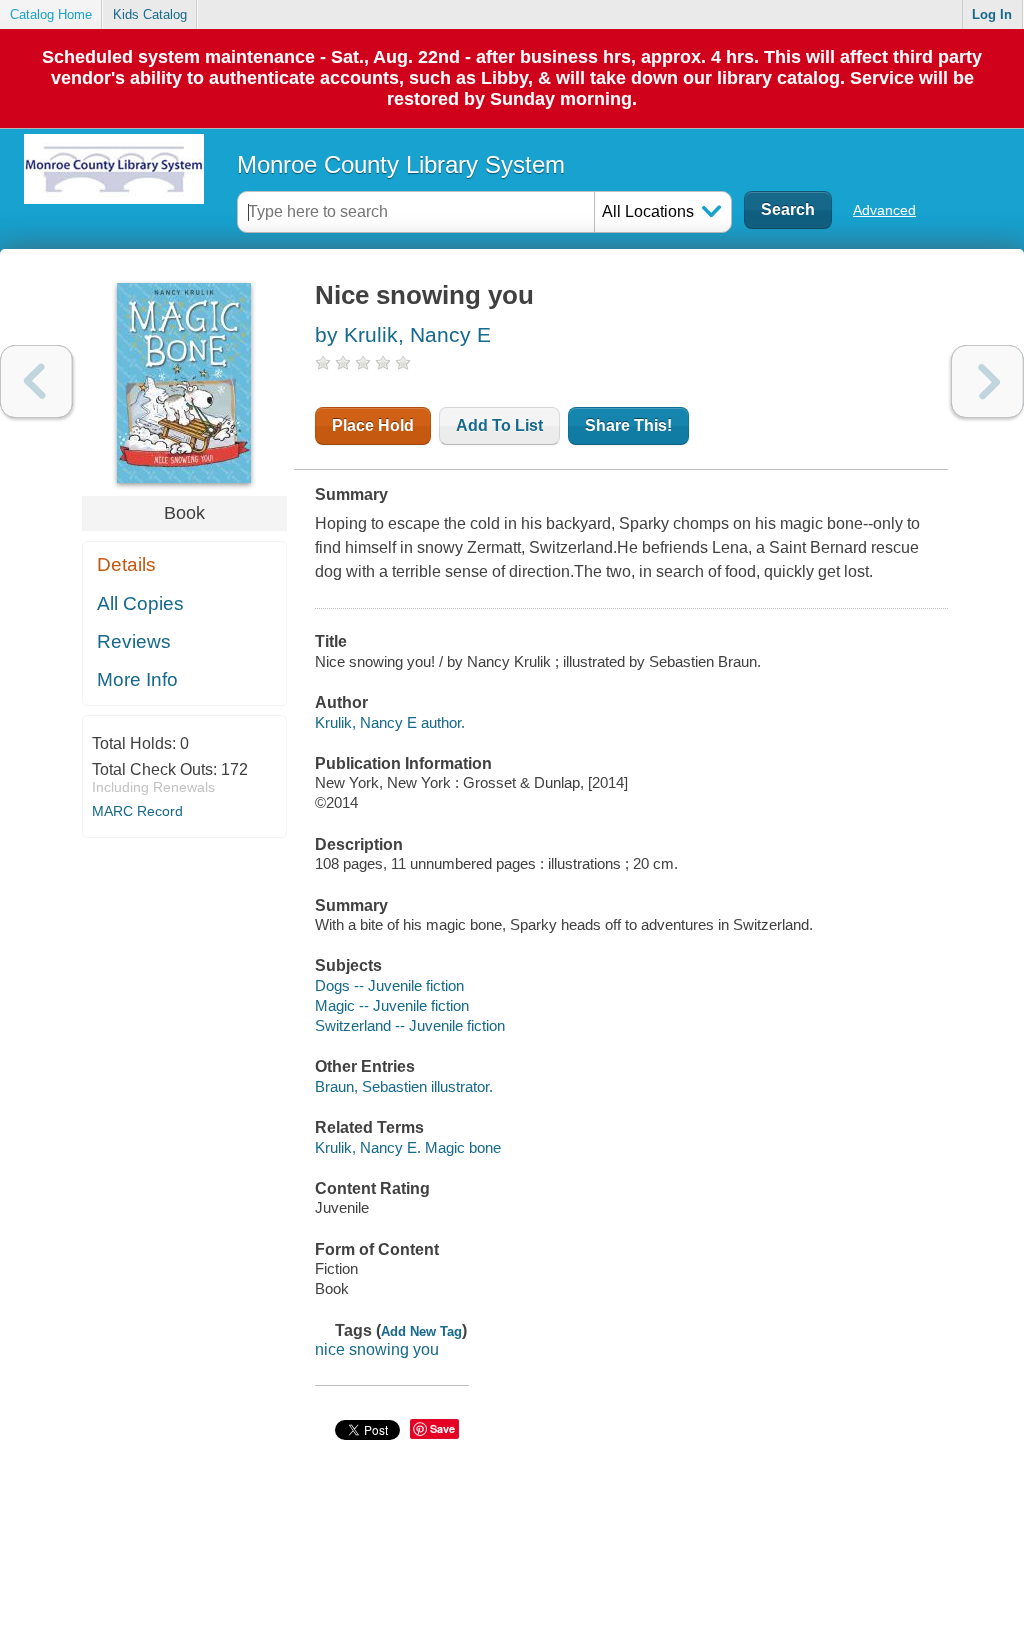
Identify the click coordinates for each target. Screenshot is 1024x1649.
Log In (992, 14)
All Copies (140, 603)
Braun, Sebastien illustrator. (404, 1086)
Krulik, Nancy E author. (390, 722)
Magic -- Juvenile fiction (392, 1005)
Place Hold (373, 425)
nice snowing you (377, 1349)
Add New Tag (421, 1331)
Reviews (134, 641)
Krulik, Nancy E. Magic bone (408, 1147)
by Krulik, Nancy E (403, 334)
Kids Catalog (150, 14)
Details (126, 564)
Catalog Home (51, 14)
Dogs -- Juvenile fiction (389, 985)
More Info (137, 679)
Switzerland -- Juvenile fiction (410, 1025)
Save (442, 1428)
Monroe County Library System (401, 164)
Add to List (499, 425)
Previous (36, 381)
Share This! (628, 425)
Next (987, 381)
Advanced (884, 210)
